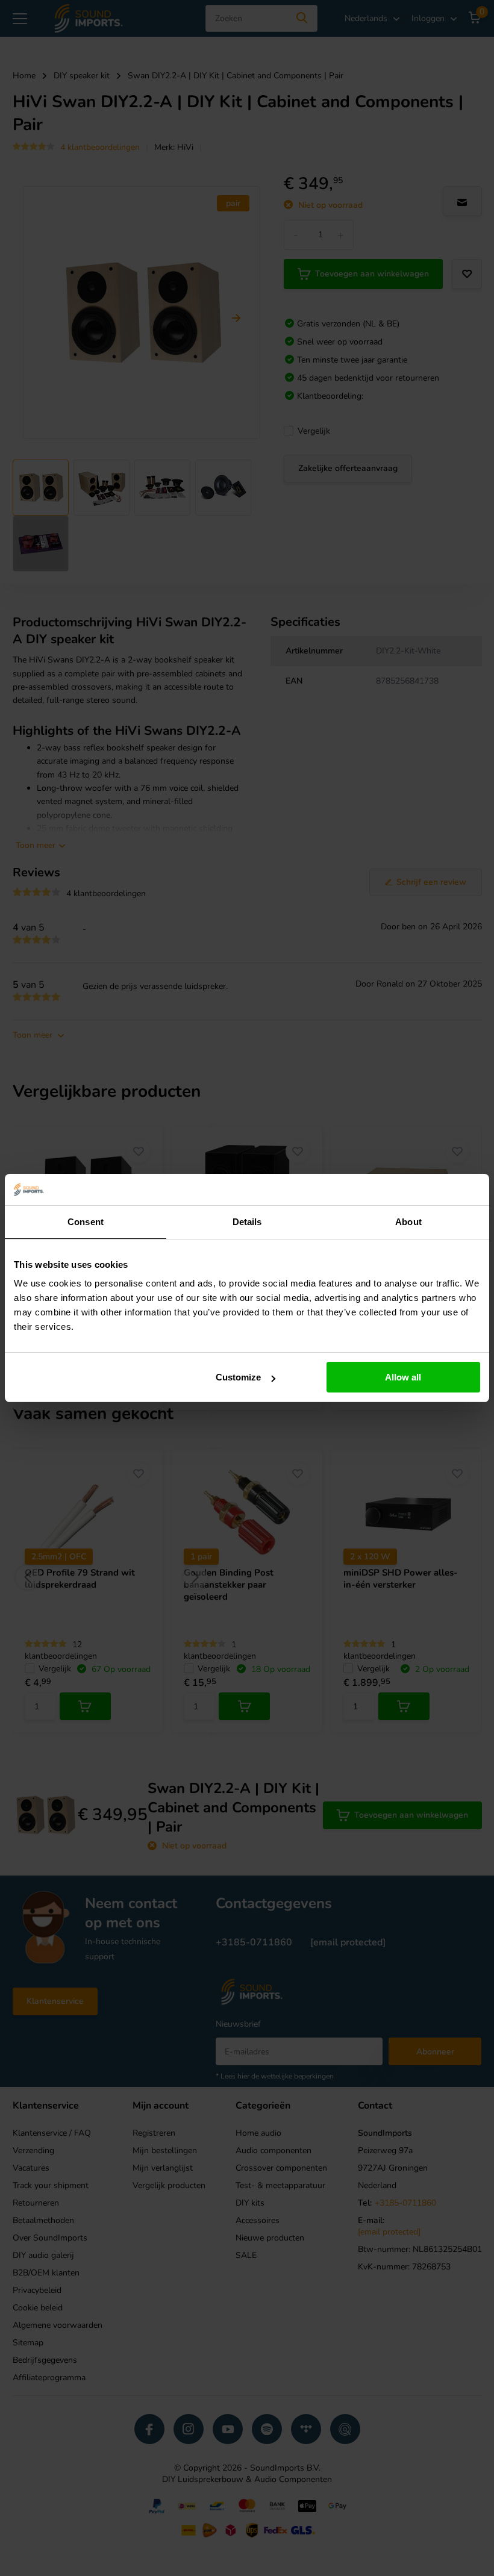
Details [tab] (247, 1222)
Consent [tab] (86, 1222)
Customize (238, 1377)
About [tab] (408, 1222)
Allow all (403, 1377)
